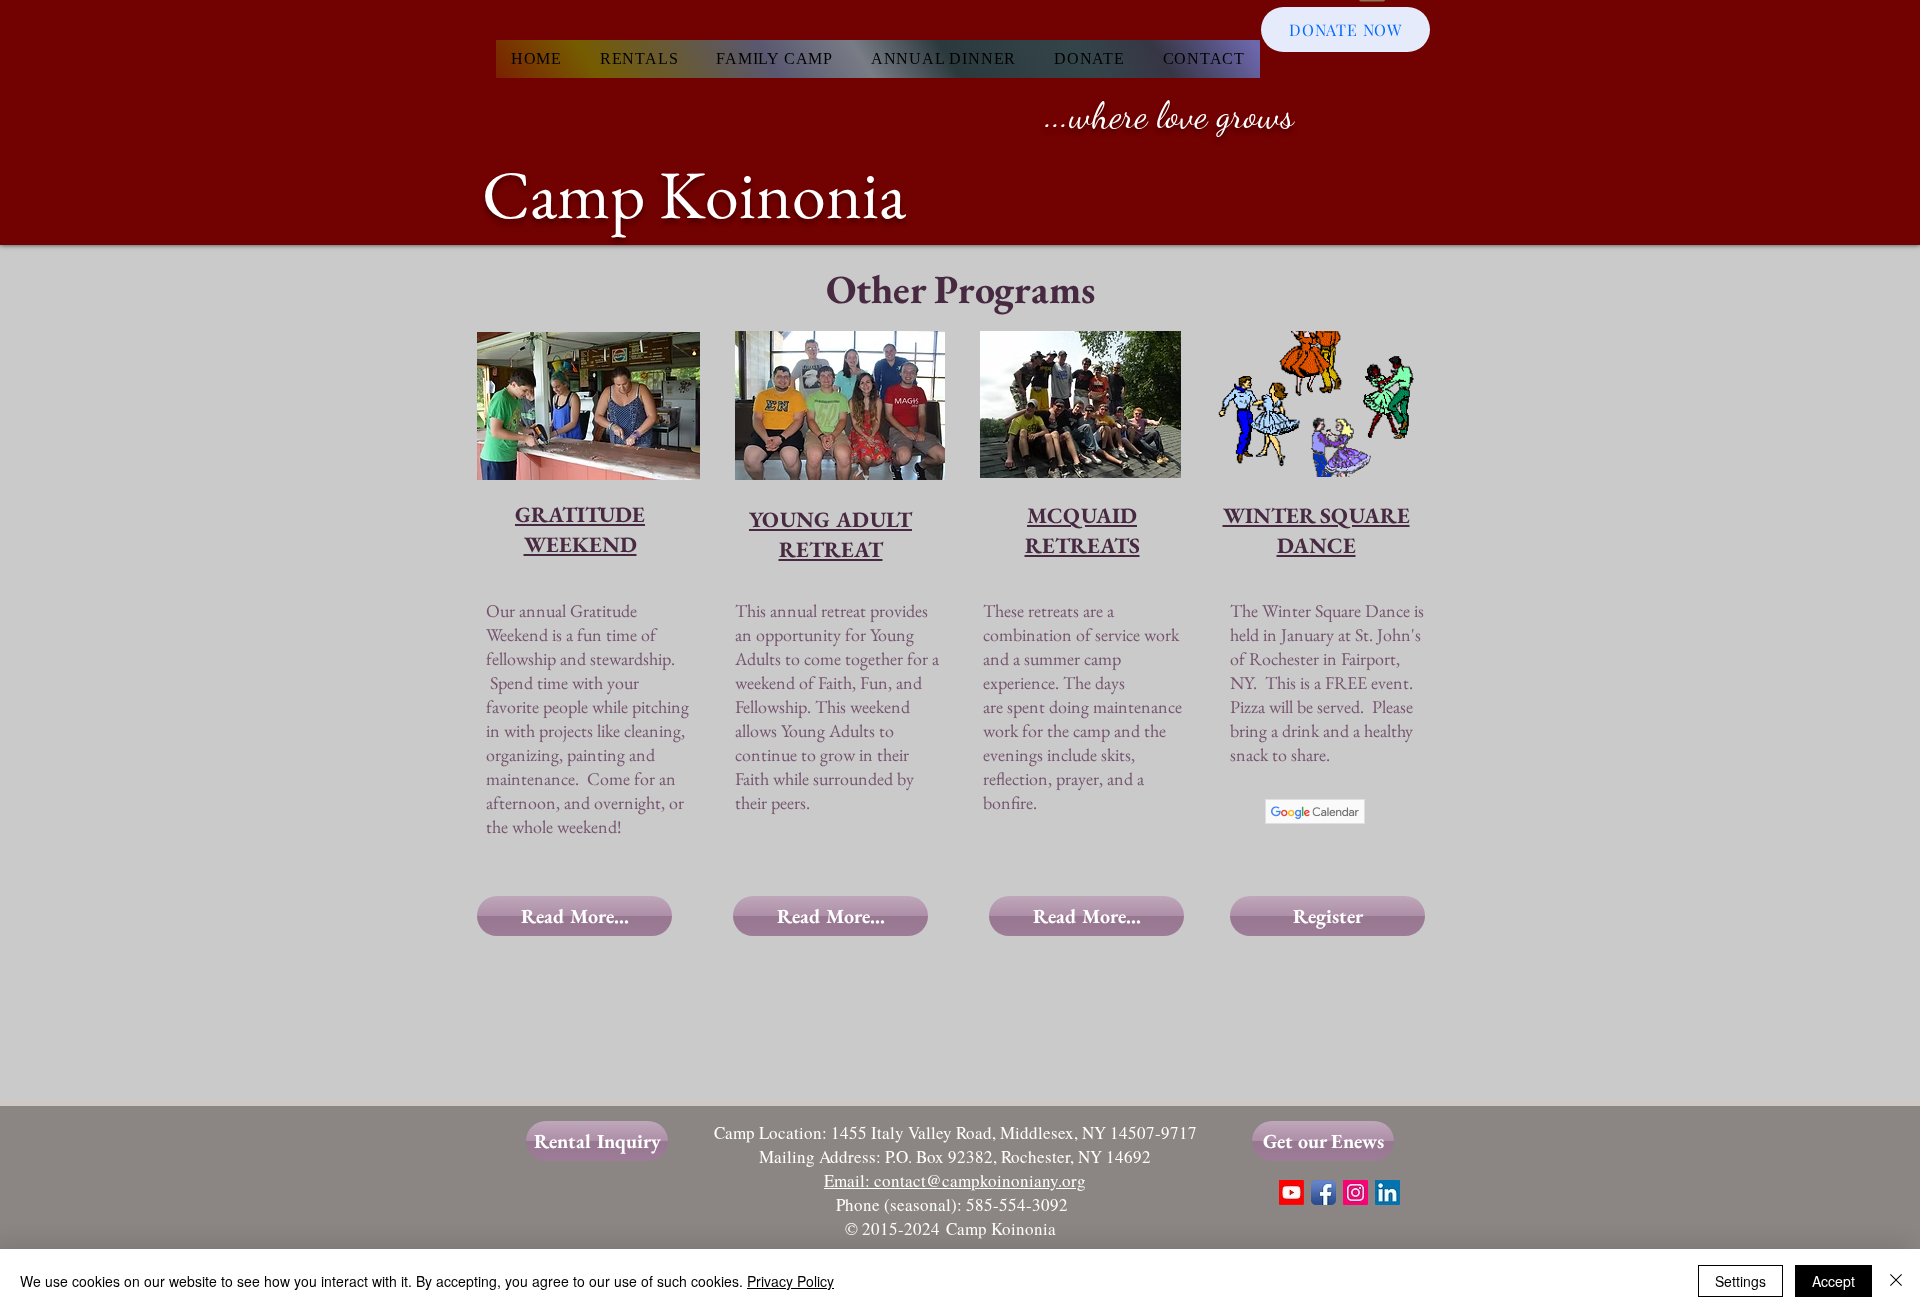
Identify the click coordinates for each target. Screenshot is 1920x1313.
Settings (1740, 1281)
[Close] (1896, 1281)
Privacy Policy (790, 1281)
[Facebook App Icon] (1323, 1192)
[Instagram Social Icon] (1355, 1192)
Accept (1833, 1281)
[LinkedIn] (1387, 1192)
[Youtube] (1291, 1192)
